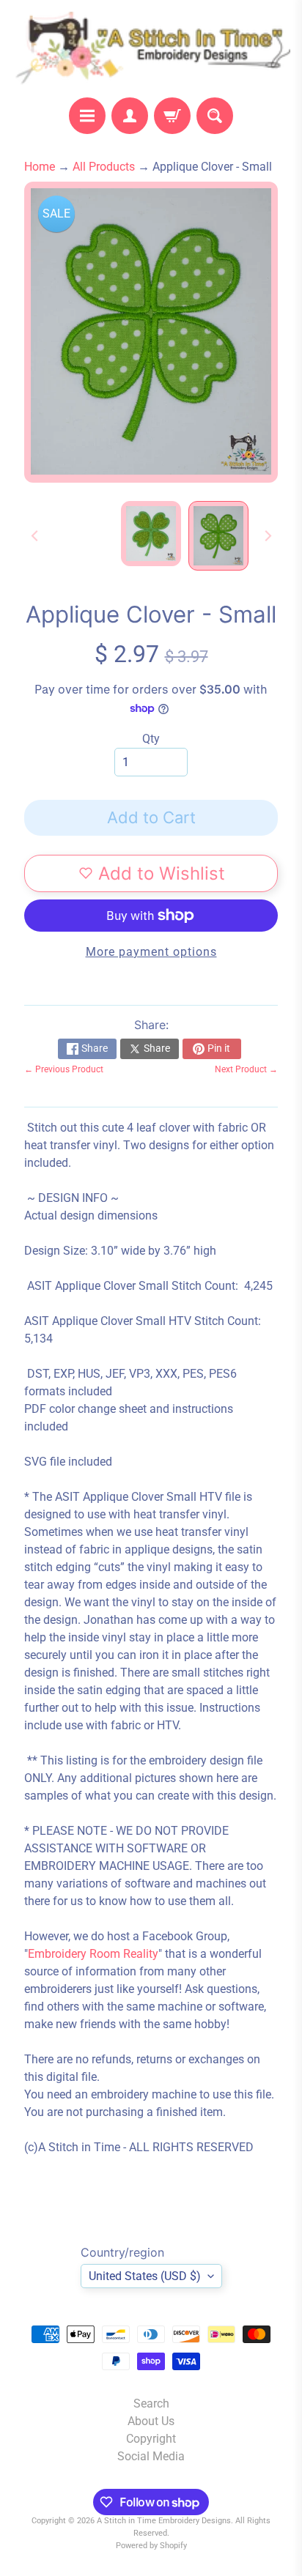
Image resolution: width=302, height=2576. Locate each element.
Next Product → (246, 1069)
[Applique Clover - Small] (218, 536)
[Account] (130, 116)
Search (151, 2404)
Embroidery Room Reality (93, 1954)
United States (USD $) (145, 2276)
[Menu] (87, 116)
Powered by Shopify (151, 2546)
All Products (104, 167)
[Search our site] (215, 116)
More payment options (151, 952)
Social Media (151, 2456)
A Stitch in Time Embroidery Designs (164, 2521)
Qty (151, 739)
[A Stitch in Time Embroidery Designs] (151, 49)
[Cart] (172, 116)
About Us (151, 2421)
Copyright (151, 2439)
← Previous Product (64, 1069)
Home (40, 167)
